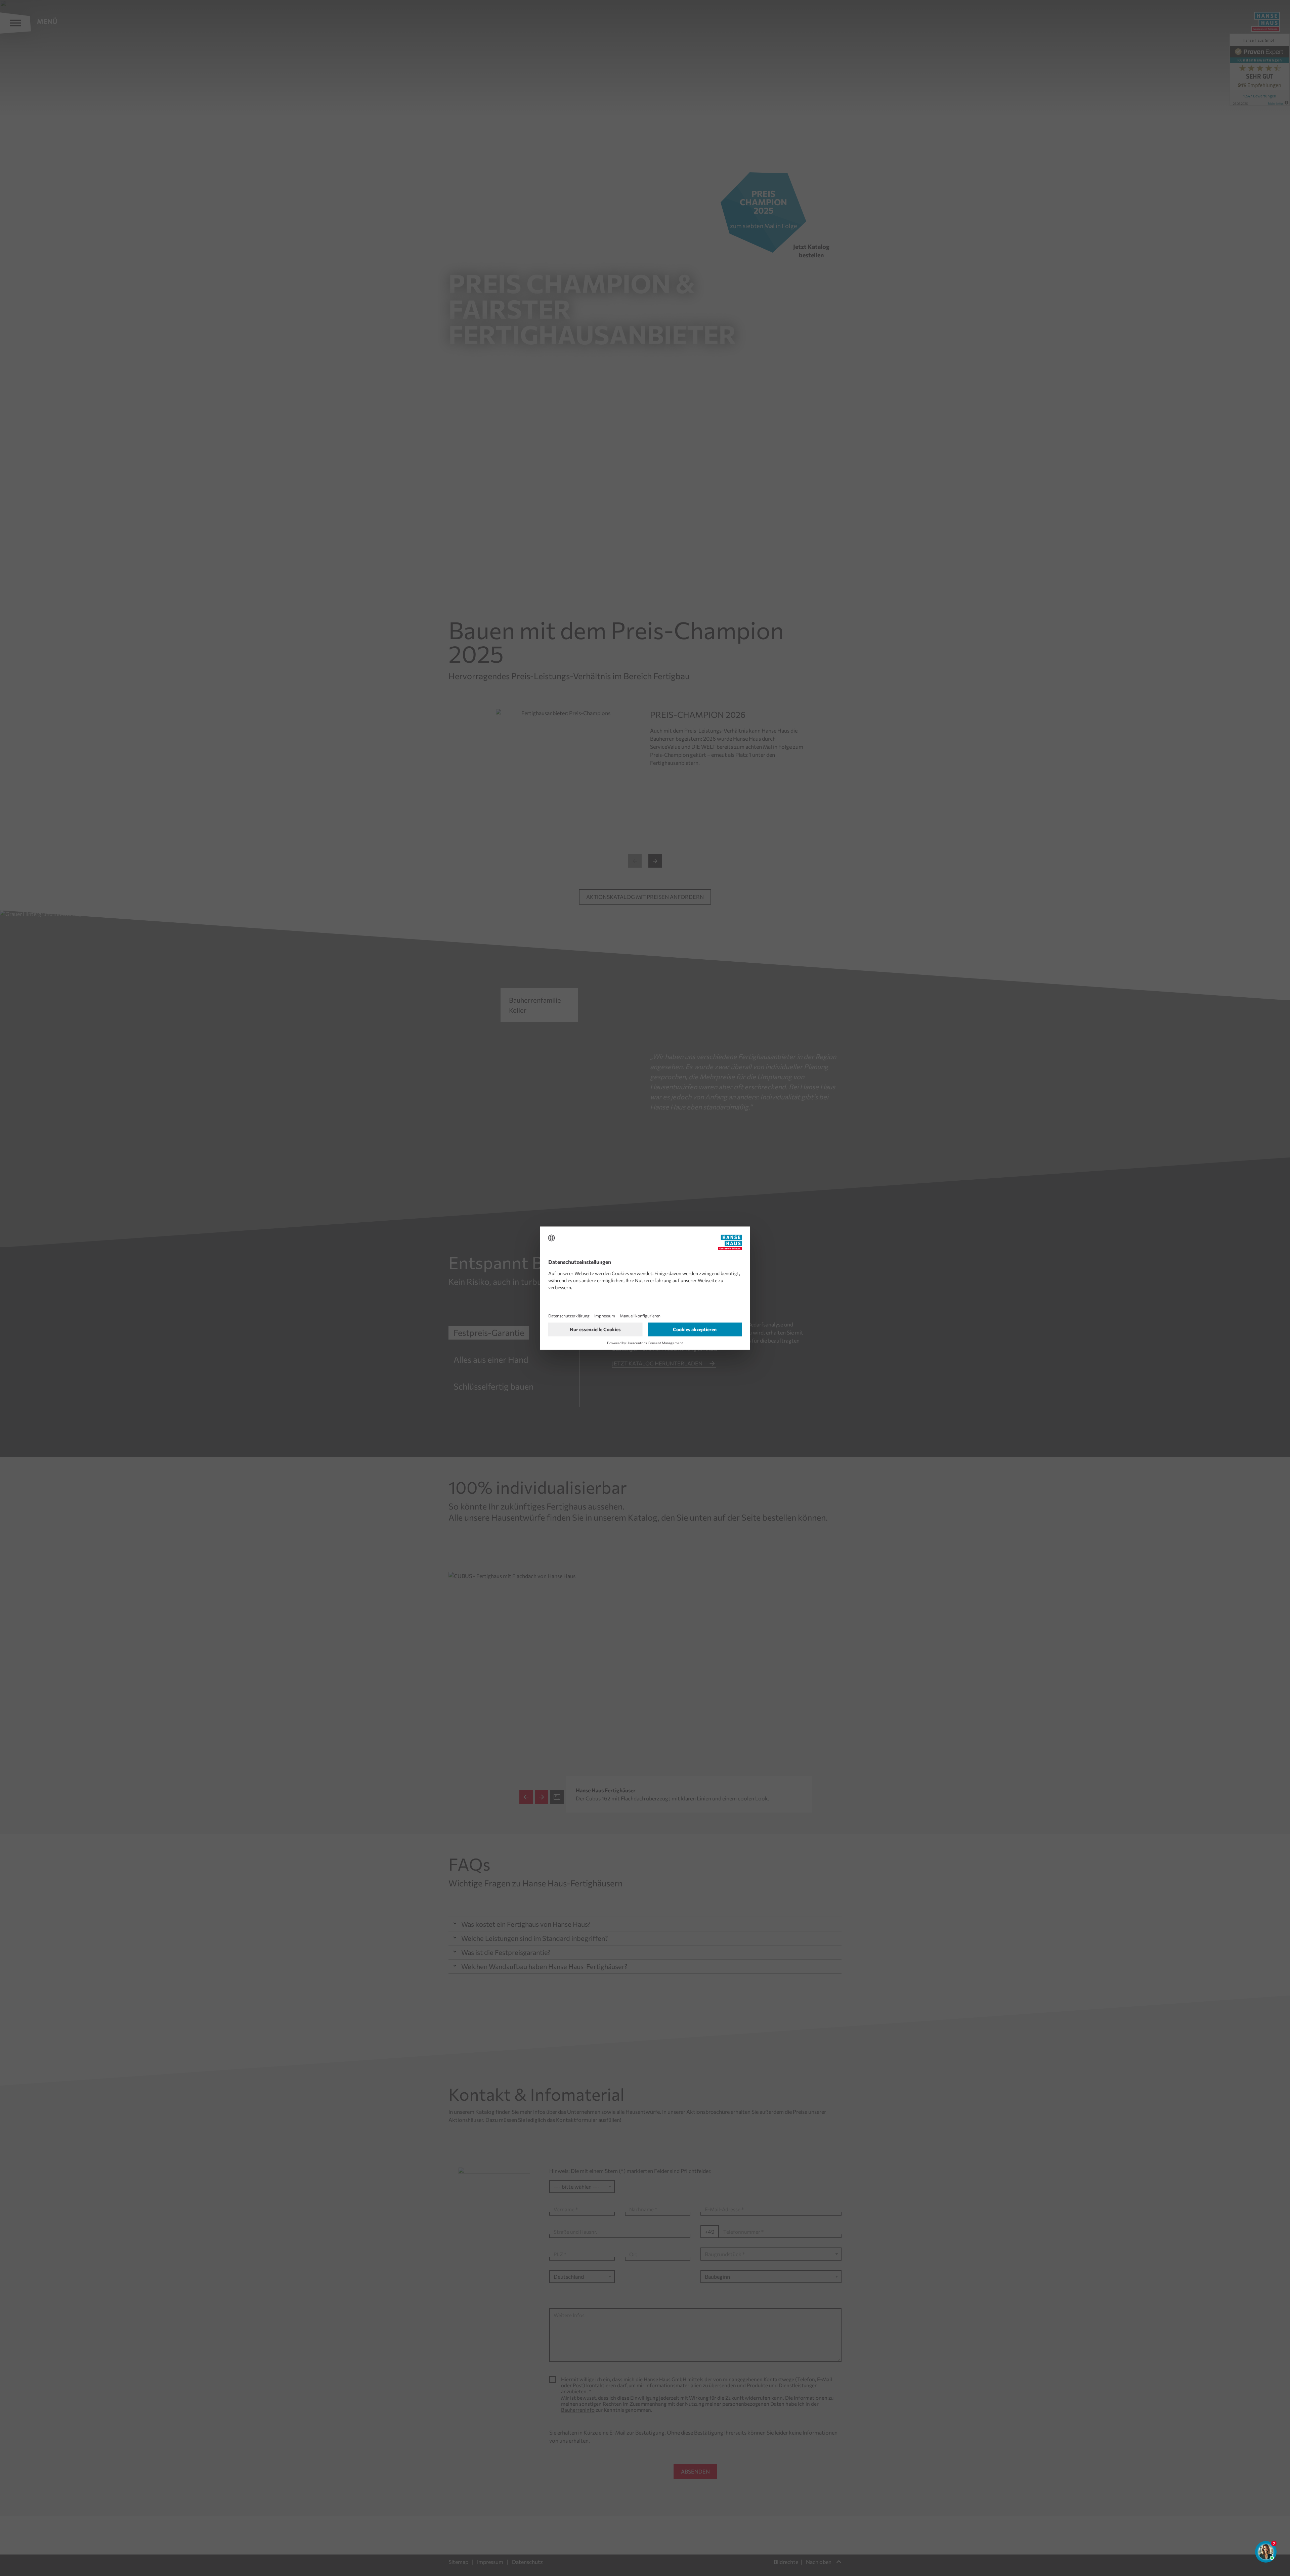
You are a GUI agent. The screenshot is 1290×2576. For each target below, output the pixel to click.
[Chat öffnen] (1266, 2552)
